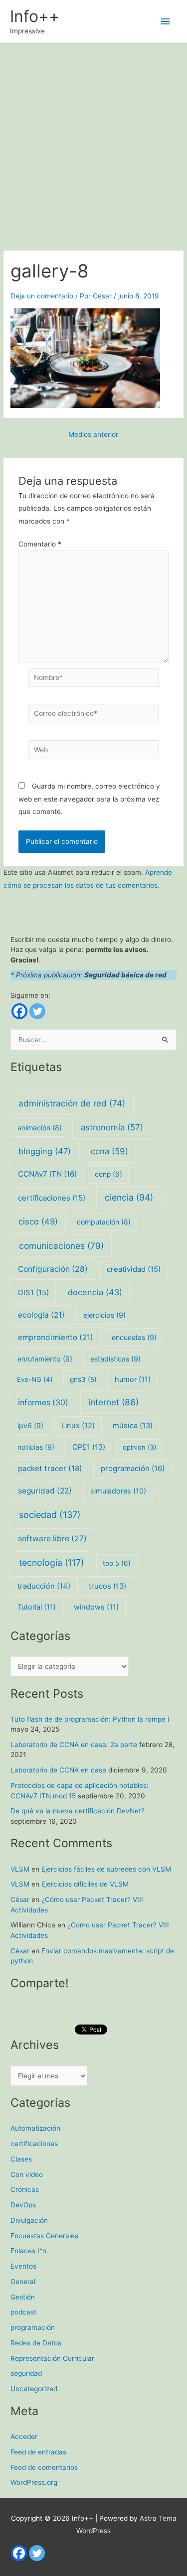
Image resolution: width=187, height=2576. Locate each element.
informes (43, 1403)
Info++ (35, 16)
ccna (109, 1151)
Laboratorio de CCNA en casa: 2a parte (74, 1745)
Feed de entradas (38, 2452)
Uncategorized (34, 2389)
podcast (23, 2312)
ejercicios (104, 1315)
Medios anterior (93, 435)
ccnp (108, 1174)
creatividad (134, 1269)
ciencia (129, 1197)
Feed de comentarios (44, 2467)
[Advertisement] (93, 142)
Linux (78, 1426)
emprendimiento (56, 1337)
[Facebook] (19, 1011)
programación (133, 1468)
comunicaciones (61, 1246)
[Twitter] (37, 1011)
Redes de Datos (36, 2343)
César (20, 1899)
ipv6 (30, 1425)
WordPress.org (34, 2482)
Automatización (35, 2128)
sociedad (50, 1515)
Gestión (23, 2297)
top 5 (117, 1563)
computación (104, 1222)
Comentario (40, 544)
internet (113, 1402)
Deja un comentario (42, 296)
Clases (21, 2159)
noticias (36, 1447)
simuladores (118, 1491)
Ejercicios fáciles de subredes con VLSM (106, 1869)
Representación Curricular (52, 2358)
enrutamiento (45, 1359)
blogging (45, 1151)
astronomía (112, 1127)
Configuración (53, 1269)
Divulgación (29, 2220)
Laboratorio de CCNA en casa (58, 1770)
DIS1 (33, 1293)
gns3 (83, 1379)
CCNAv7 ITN (47, 1174)
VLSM (20, 1869)
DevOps (23, 2205)
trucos (107, 1586)
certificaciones (52, 1198)
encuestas (134, 1337)
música (133, 1426)
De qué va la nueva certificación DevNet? (78, 1811)
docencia (95, 1292)
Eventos (23, 2266)
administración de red (72, 1103)
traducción (44, 1586)
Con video (27, 2174)
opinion (140, 1447)
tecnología (51, 1562)
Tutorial (37, 1607)
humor (133, 1379)
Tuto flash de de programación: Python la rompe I (90, 1719)
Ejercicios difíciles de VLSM (85, 1884)
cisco (38, 1221)
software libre (52, 1539)
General (23, 2282)
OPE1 (89, 1447)
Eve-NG (35, 1379)
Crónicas (25, 2189)
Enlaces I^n (28, 2251)
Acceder (24, 2437)
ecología (41, 1315)
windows (96, 1607)
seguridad (45, 1491)
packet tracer (50, 1468)
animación (40, 1128)
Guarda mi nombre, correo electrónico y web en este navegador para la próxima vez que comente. (89, 799)
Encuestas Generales (44, 2236)
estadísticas (115, 1359)
